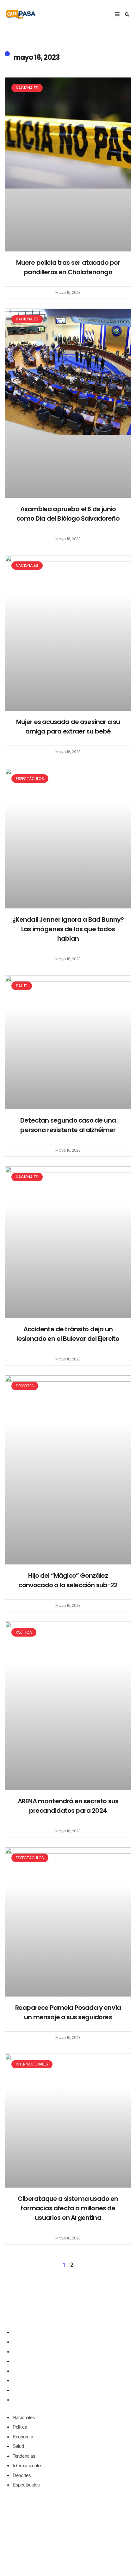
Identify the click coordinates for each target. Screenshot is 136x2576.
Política (20, 2342)
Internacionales (28, 2380)
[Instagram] (81, 2312)
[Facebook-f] (55, 2312)
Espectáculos (26, 2400)
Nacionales (24, 2332)
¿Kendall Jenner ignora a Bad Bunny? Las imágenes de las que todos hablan (68, 929)
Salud (18, 2361)
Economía (23, 2352)
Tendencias (24, 2371)
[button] (127, 15)
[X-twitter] (68, 2312)
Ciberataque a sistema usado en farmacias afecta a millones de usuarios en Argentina (68, 2208)
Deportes (22, 2390)
